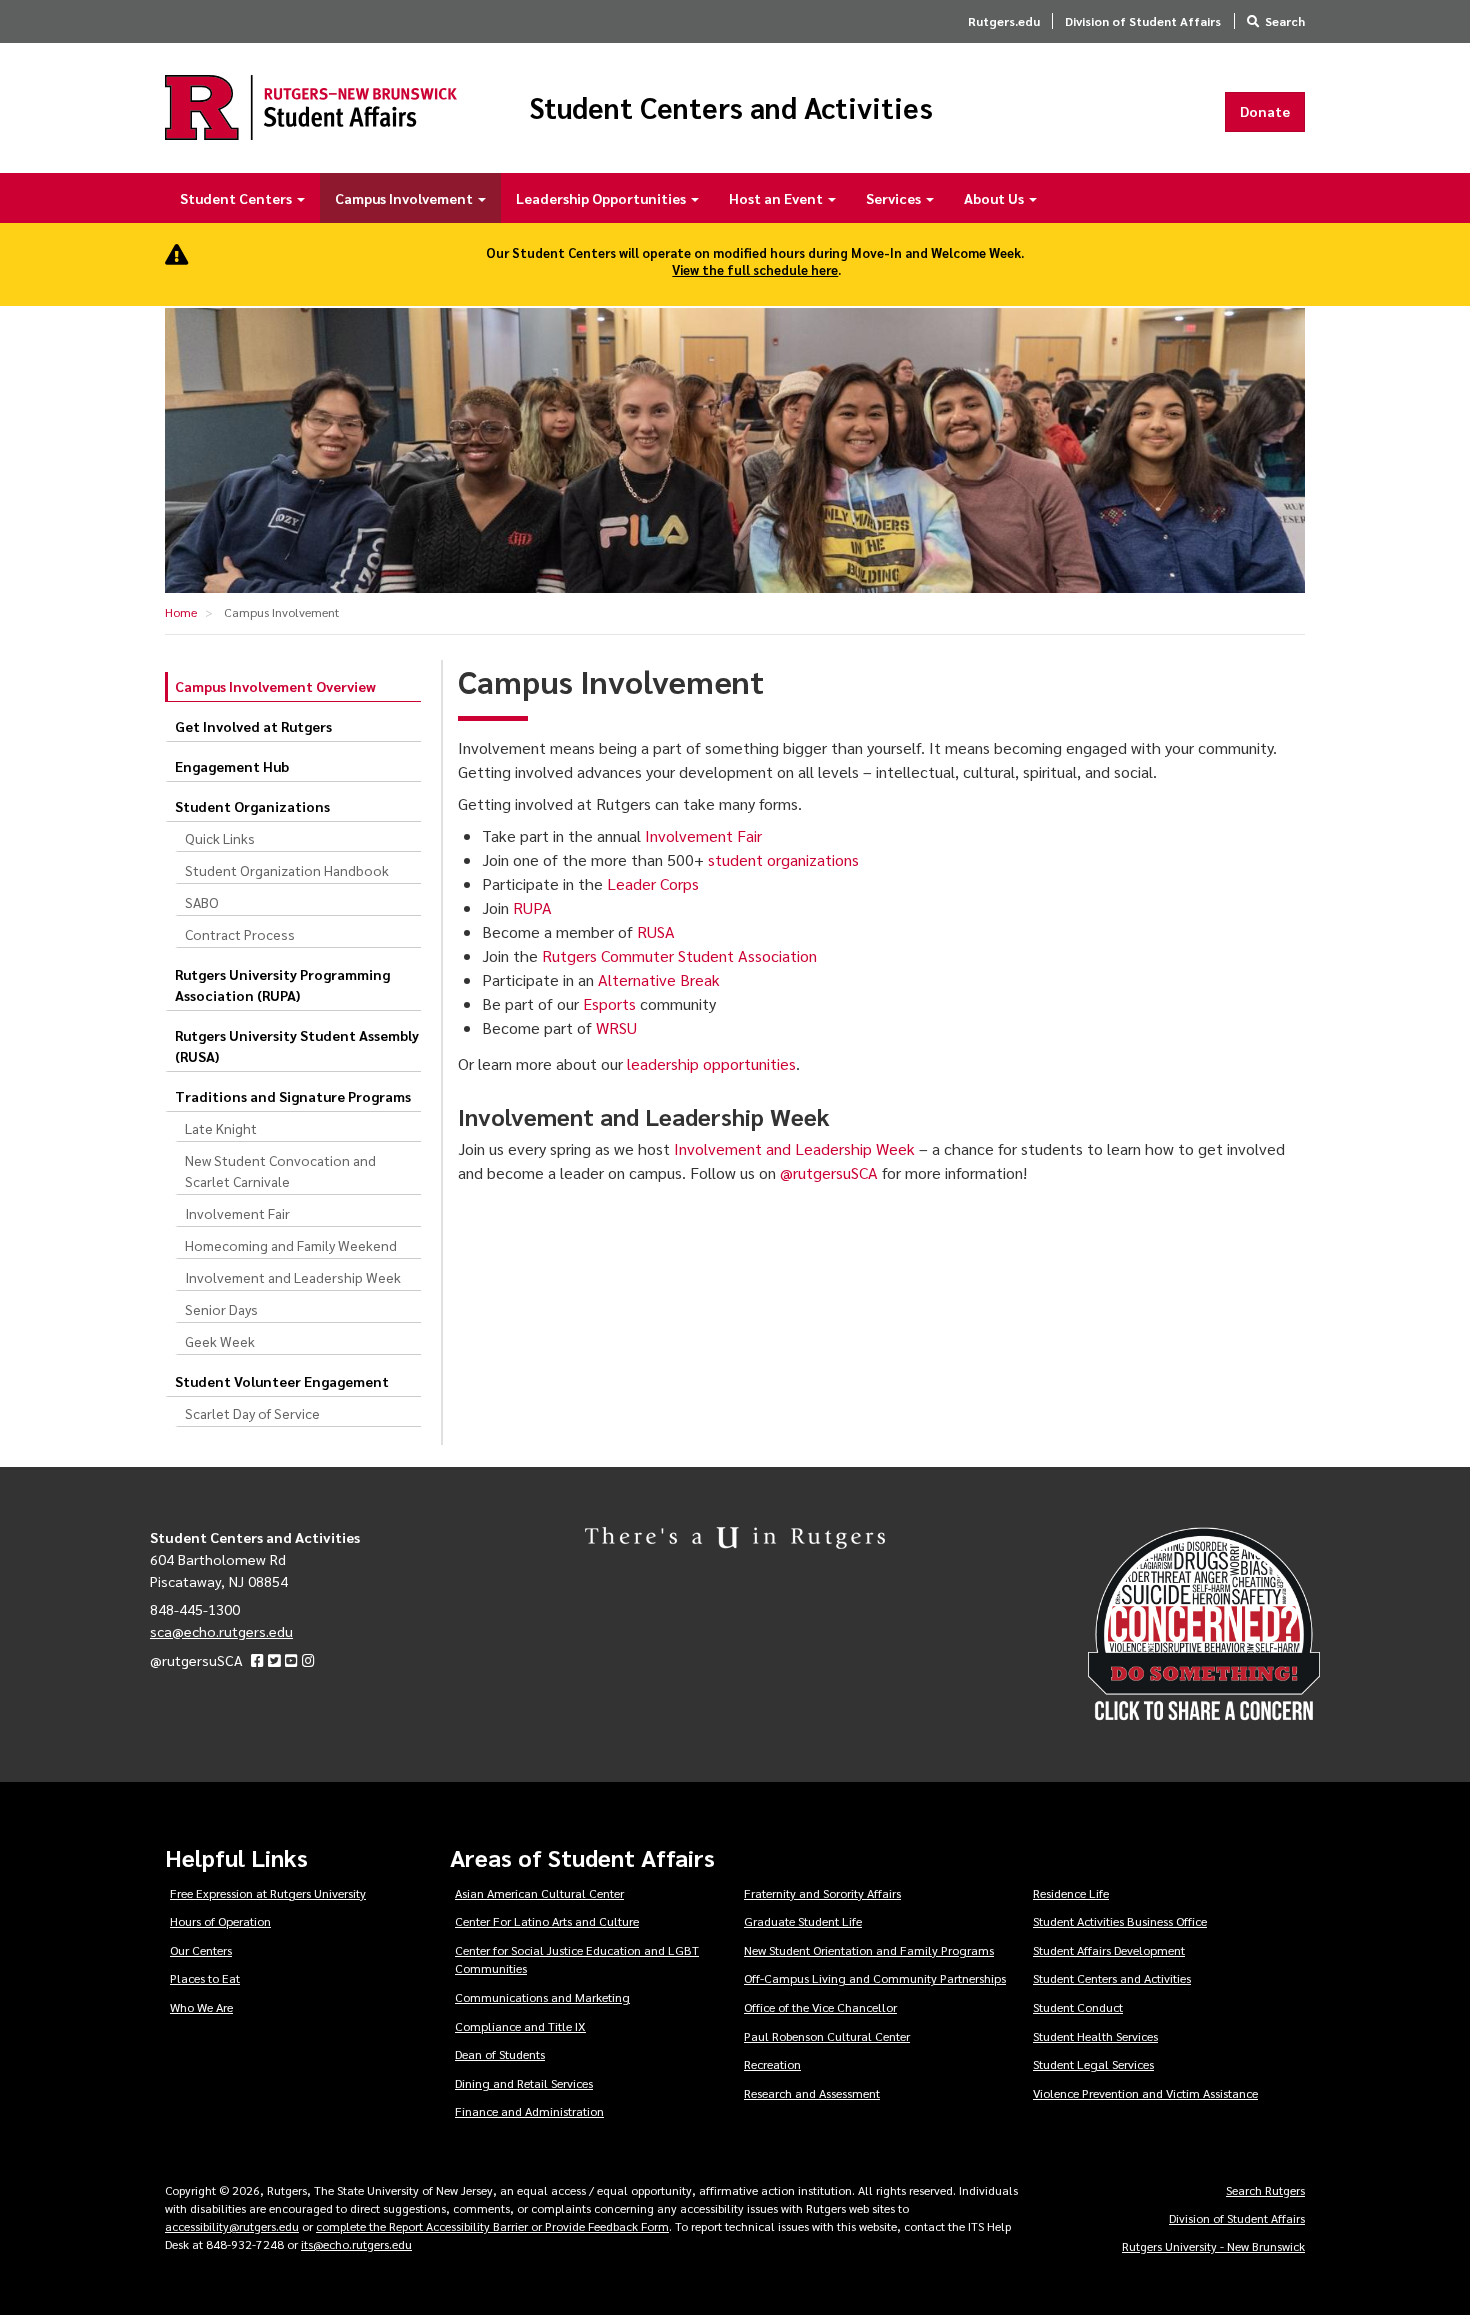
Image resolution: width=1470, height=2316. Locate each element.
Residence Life (1071, 1893)
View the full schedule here (755, 269)
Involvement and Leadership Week (293, 1277)
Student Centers (237, 198)
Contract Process (240, 934)
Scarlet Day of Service (252, 1413)
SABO (202, 902)
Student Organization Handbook (287, 870)
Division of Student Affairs (1143, 21)
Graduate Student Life (803, 1921)
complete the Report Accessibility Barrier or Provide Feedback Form (492, 2226)
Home (181, 612)
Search (1285, 21)
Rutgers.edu (1004, 21)
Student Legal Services (1093, 2064)
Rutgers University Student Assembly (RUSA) (297, 1045)
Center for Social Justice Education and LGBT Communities (577, 1959)
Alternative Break (659, 979)
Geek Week (220, 1341)
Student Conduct (1078, 2007)
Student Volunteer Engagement (282, 1381)
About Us (995, 198)
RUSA (656, 931)
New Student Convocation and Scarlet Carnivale (280, 1170)
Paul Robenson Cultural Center (827, 2036)
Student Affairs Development (1109, 1950)
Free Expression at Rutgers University (268, 1893)
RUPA (532, 907)
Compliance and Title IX (520, 2026)
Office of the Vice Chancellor (820, 2007)
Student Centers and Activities (731, 108)
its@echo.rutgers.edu (356, 2244)
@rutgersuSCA (829, 1172)
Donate (1265, 111)
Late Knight (221, 1128)
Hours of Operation (220, 1921)
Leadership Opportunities (602, 198)
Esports (609, 1003)
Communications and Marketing (542, 1997)
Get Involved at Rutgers (253, 726)
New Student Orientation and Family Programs (869, 1950)
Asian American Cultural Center (539, 1893)
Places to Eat (205, 1978)
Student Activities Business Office (1120, 1921)
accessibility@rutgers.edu (232, 2226)
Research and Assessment (812, 2093)
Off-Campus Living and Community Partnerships (875, 1978)
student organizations (783, 859)
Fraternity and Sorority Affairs (822, 1893)
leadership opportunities (711, 1063)
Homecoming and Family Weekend (291, 1245)
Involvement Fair (237, 1213)
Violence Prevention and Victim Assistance (1145, 2093)
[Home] (311, 107)
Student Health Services (1095, 2036)
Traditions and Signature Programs (293, 1096)
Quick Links (220, 838)
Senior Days (221, 1309)
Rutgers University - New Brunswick (1213, 2246)
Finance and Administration (529, 2111)
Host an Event (777, 198)
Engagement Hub (232, 766)
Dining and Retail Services (524, 2083)
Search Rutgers (1265, 2190)
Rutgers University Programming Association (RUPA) (282, 984)
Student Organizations (252, 806)
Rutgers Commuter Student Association (679, 955)
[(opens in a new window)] (257, 1660)
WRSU (616, 1027)
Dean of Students (500, 2054)
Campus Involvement (405, 198)
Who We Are (201, 2007)
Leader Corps (653, 883)
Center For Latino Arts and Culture (547, 1921)
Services (895, 198)
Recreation (772, 2064)
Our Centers (201, 1950)
